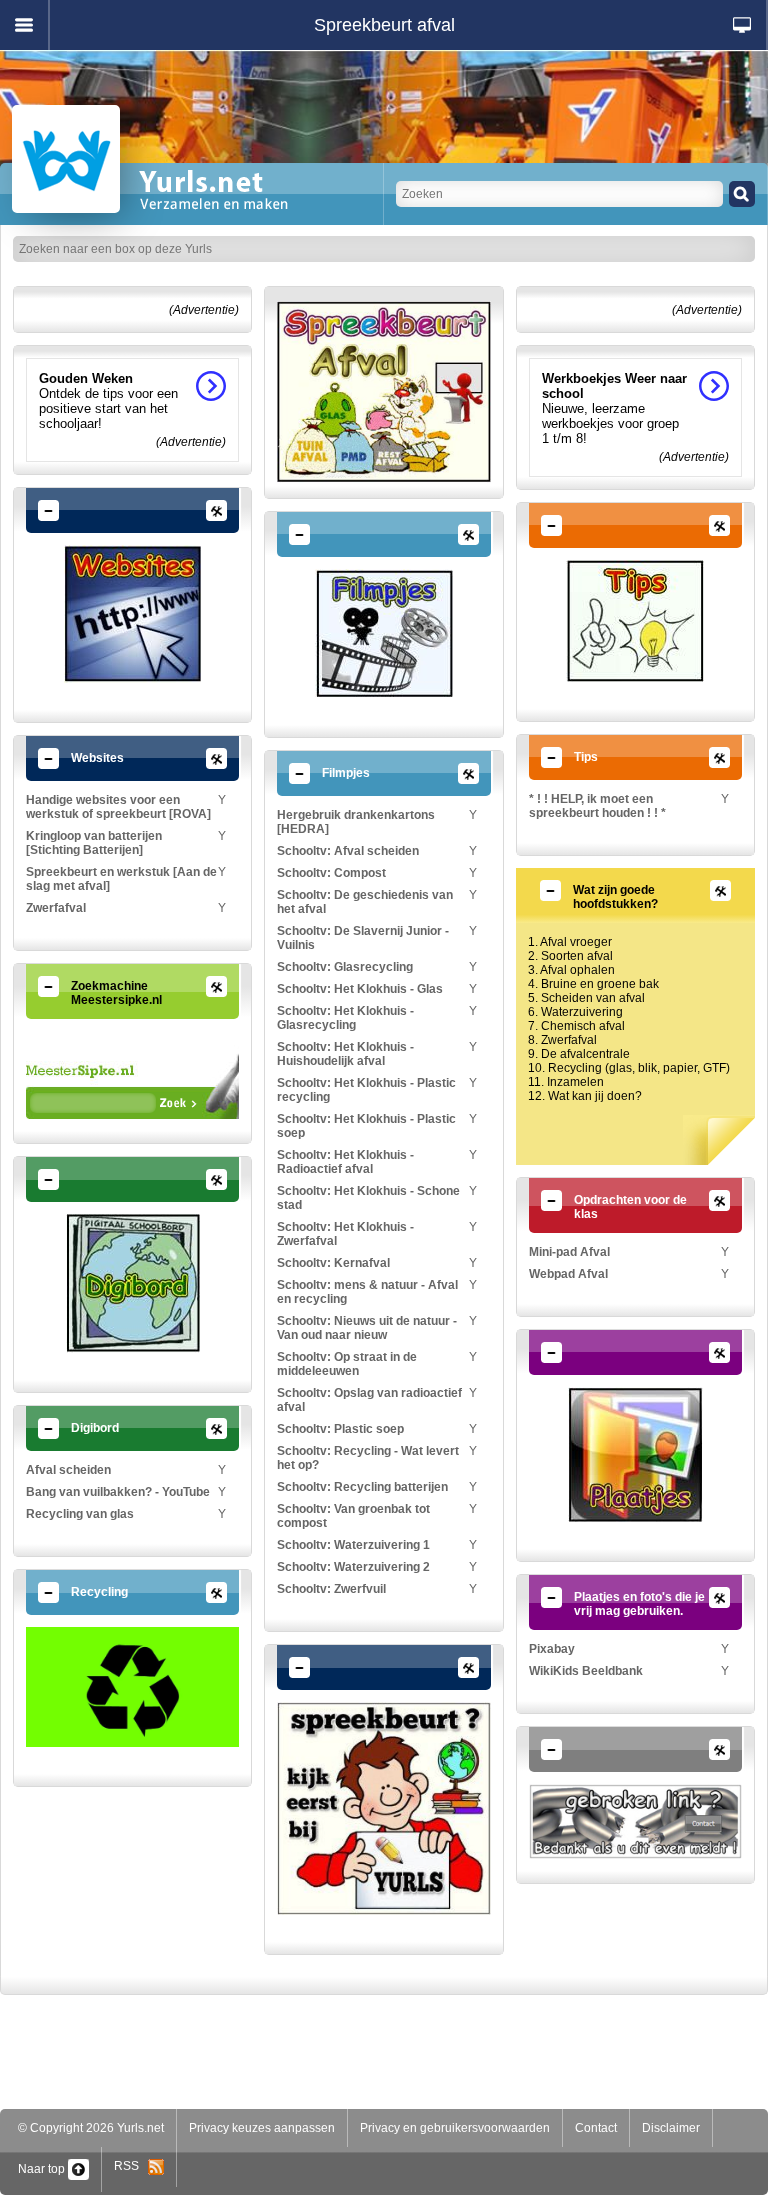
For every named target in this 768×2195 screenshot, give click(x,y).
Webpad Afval (568, 1274)
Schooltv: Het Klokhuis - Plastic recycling (366, 1090)
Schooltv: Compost (331, 873)
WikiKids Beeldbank (586, 1671)
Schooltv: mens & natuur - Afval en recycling (367, 1292)
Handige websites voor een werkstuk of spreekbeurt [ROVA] (118, 807)
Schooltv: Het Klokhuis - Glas (360, 989)
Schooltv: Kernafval (333, 1263)
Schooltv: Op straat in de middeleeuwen (347, 1364)
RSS (131, 2166)
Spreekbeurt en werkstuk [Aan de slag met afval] (121, 879)
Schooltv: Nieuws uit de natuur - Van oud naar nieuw (367, 1328)
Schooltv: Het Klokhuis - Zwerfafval (345, 1234)
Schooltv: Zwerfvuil (331, 1589)
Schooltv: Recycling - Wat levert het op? (368, 1458)
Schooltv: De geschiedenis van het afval (365, 902)
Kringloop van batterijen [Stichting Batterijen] (94, 843)
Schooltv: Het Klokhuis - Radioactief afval (345, 1162)
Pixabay (552, 1649)
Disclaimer (671, 2128)
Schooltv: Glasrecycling (345, 967)
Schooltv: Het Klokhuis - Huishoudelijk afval (345, 1054)
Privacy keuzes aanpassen (262, 2128)
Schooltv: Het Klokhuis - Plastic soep (366, 1126)
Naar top (43, 2169)
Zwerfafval (56, 908)
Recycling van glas (80, 1514)
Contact (596, 2128)
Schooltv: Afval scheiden (348, 851)
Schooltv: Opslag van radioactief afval (369, 1400)
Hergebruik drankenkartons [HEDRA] (356, 822)
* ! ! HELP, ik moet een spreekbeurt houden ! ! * (597, 806)
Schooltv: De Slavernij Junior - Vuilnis (363, 938)
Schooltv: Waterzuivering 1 (353, 1545)
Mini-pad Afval (569, 1252)
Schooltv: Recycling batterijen (362, 1487)
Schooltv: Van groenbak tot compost (353, 1516)
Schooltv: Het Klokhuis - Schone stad (368, 1198)
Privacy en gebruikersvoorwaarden (455, 2128)
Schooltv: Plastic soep (340, 1429)
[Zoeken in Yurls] (742, 194)
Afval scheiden (68, 1470)
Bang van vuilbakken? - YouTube (118, 1492)
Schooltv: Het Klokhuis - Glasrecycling (345, 1018)
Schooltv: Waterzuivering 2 (353, 1567)
